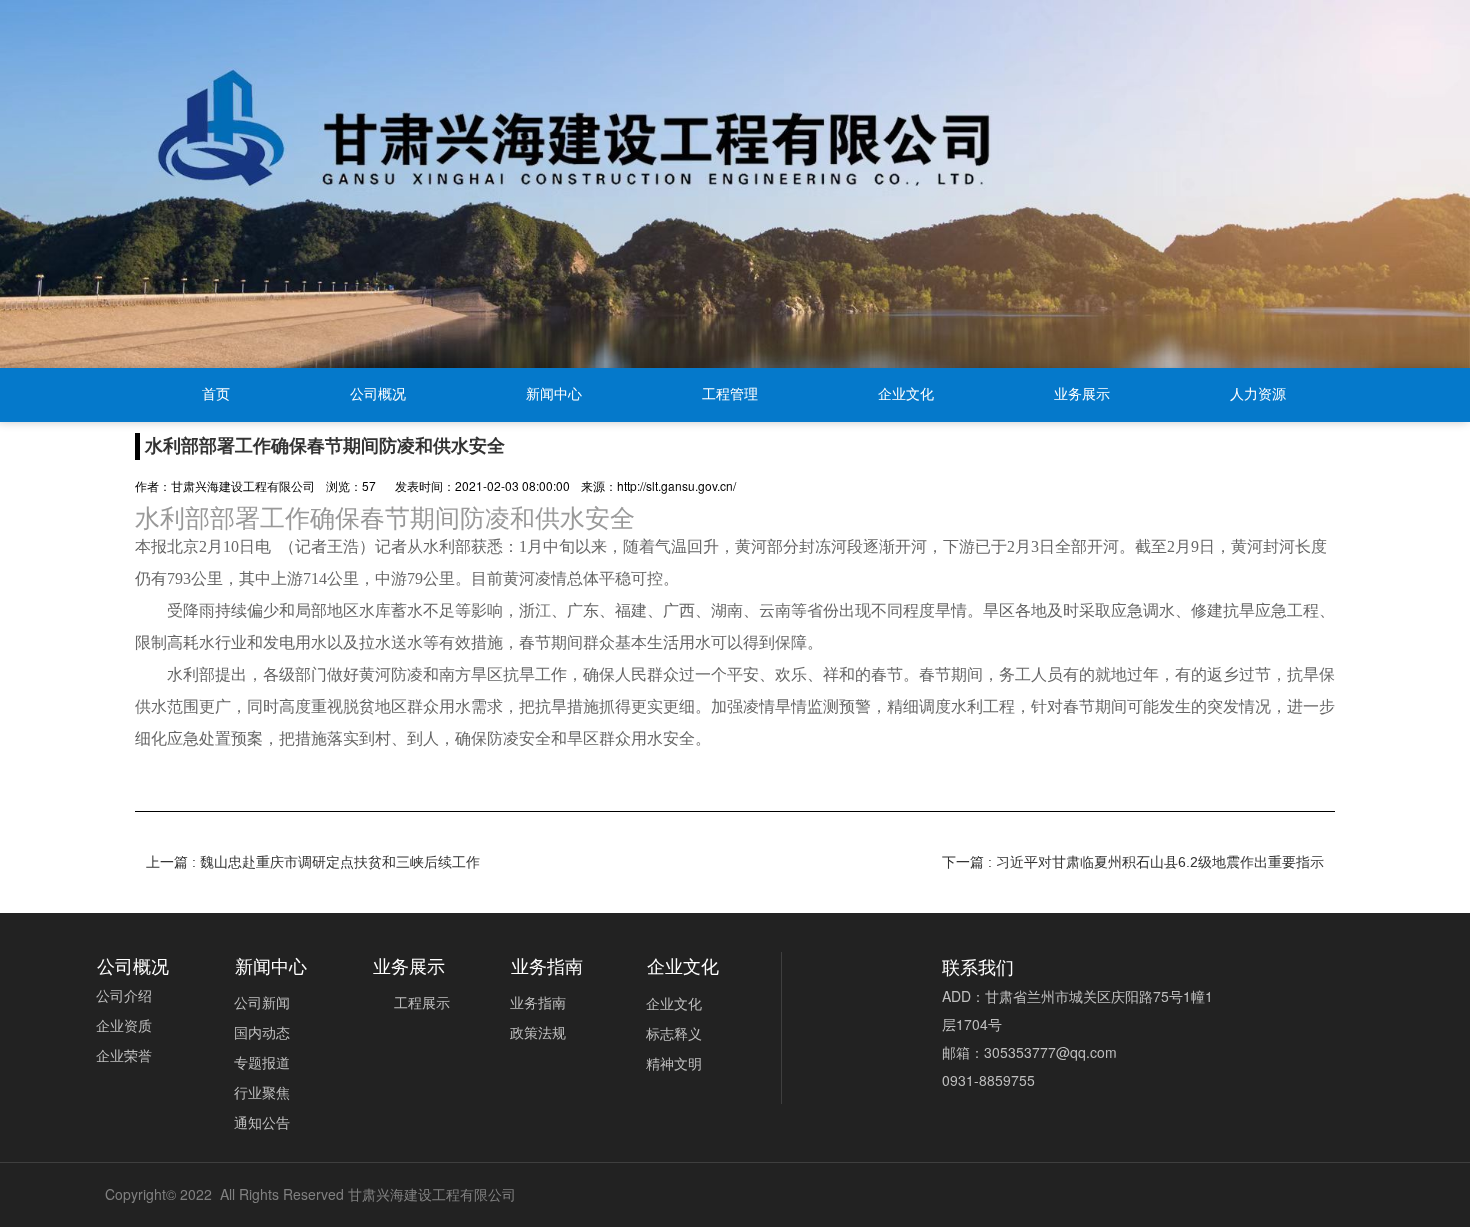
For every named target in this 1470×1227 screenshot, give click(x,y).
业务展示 (1082, 394)
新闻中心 (554, 394)
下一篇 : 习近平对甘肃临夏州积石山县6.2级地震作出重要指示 (1133, 862)
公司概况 (378, 394)
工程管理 (730, 394)
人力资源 (1258, 394)
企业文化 (906, 394)
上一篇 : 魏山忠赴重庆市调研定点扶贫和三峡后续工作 (313, 862)
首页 (216, 394)
